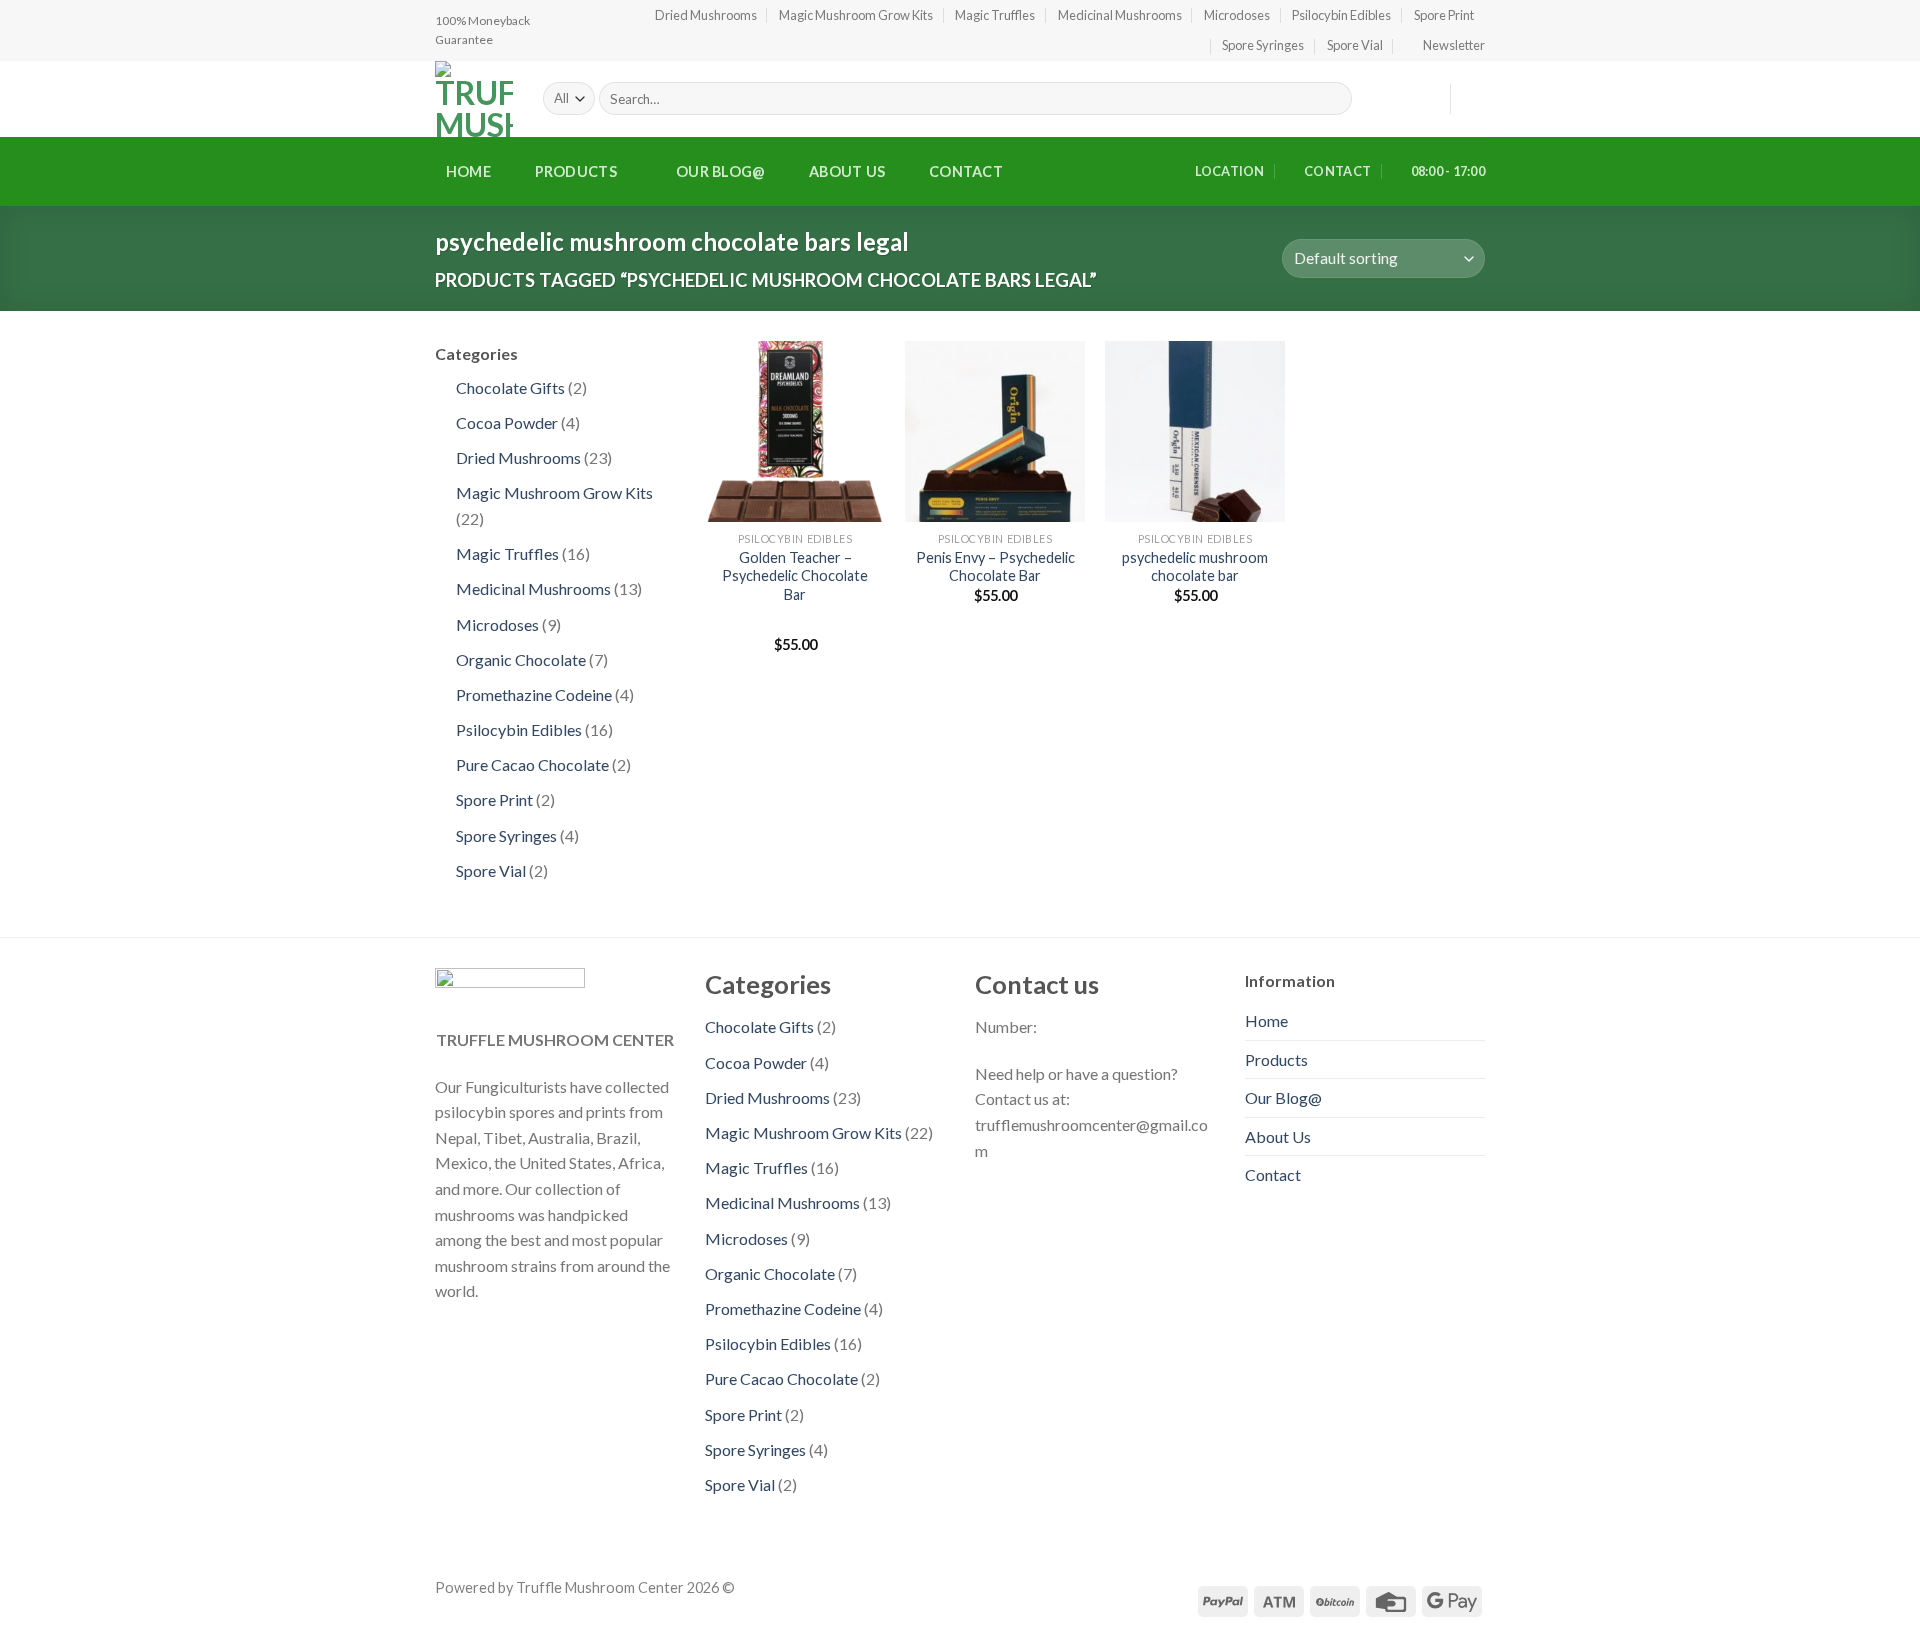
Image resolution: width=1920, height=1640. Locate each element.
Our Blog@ (721, 171)
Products (576, 171)
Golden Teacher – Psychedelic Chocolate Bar (795, 576)
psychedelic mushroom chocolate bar (1195, 567)
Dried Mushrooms (706, 15)
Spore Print (1444, 15)
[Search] (1333, 99)
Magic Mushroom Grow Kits (856, 15)
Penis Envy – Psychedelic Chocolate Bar (995, 567)
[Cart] (1475, 99)
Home (468, 171)
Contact (966, 171)
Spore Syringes (1263, 45)
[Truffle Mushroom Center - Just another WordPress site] (474, 99)
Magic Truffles (995, 15)
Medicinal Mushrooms (1120, 15)
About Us (847, 171)
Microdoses (1237, 15)
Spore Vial (1355, 45)
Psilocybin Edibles (1341, 15)
